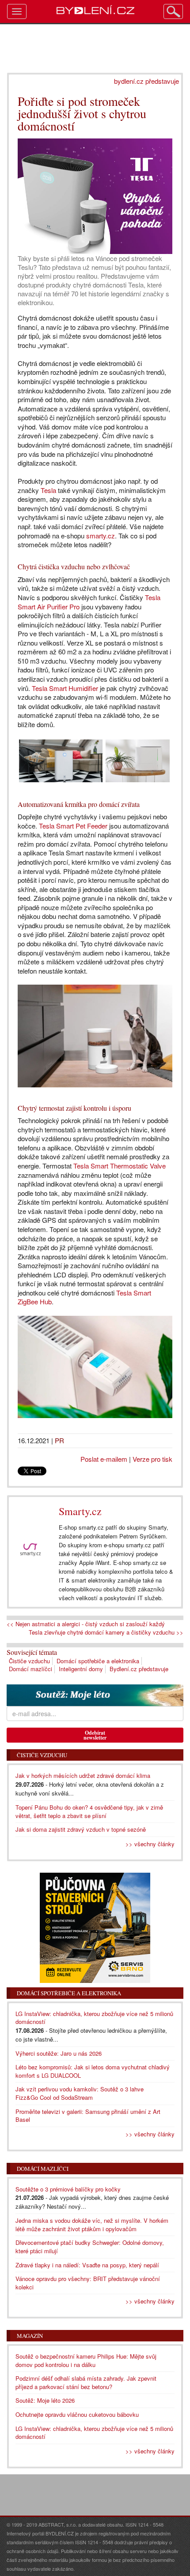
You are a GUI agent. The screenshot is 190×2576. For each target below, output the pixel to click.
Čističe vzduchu (29, 1661)
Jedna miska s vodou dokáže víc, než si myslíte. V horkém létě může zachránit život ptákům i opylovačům (92, 2225)
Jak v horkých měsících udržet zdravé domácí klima (83, 1775)
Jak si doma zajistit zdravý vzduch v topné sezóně (81, 1829)
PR (59, 1440)
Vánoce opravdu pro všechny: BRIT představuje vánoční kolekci (88, 2283)
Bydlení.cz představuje (139, 1669)
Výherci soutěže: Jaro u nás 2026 (59, 2053)
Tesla (48, 490)
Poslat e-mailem (104, 1459)
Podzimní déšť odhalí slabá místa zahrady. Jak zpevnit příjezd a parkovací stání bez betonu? (86, 2382)
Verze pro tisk (152, 1459)
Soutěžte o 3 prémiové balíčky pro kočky (68, 2189)
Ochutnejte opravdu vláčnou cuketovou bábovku (77, 2414)
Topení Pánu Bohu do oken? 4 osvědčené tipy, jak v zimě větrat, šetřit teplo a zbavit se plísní (89, 1811)
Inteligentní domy (81, 1669)
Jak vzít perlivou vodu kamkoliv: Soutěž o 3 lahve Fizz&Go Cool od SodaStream (80, 2093)
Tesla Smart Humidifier (65, 688)
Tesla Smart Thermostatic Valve (120, 1166)
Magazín (30, 2336)
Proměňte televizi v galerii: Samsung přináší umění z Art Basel (88, 2116)
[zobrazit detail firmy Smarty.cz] (30, 1550)
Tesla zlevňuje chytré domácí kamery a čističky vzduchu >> (106, 1632)
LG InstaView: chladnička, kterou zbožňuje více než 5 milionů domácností (94, 2018)
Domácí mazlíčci (30, 1669)
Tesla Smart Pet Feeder (73, 826)
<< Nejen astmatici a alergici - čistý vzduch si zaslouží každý (86, 1624)
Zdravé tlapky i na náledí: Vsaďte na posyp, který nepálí (87, 2265)
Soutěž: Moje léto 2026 (45, 2400)
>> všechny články (150, 1844)
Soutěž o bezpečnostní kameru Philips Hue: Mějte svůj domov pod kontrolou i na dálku (86, 2360)
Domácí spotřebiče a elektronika (98, 1661)
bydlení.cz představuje (146, 81)
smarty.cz (101, 536)
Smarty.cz (80, 1511)
